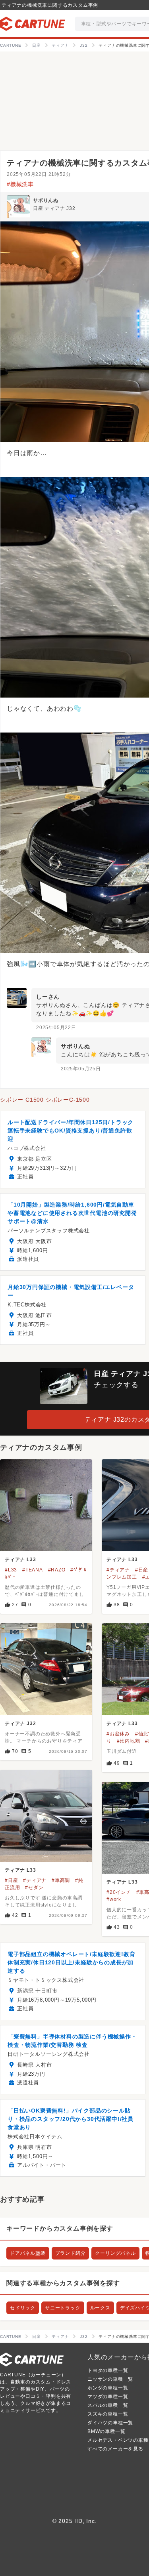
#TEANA (33, 1570)
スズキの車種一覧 (108, 2414)
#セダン (34, 1888)
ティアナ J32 (20, 1724)
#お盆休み (118, 1734)
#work (114, 1899)
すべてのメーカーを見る (115, 2449)
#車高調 (61, 1880)
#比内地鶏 (129, 1741)
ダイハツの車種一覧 (110, 2423)
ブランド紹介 (71, 2253)
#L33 (11, 1570)
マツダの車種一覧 (108, 2397)
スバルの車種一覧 (108, 2405)
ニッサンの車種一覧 (110, 2379)
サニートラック (63, 2308)
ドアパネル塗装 (28, 2253)
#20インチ (119, 1892)
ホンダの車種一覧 (108, 2388)
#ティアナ (118, 1570)
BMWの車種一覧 (106, 2431)
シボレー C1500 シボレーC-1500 (45, 1100)
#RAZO (57, 1570)
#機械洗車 (20, 184)
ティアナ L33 (20, 1560)
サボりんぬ (46, 200)
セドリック (23, 2308)
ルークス (100, 2308)
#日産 (142, 1570)
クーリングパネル (115, 2253)
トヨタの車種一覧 (108, 2370)
